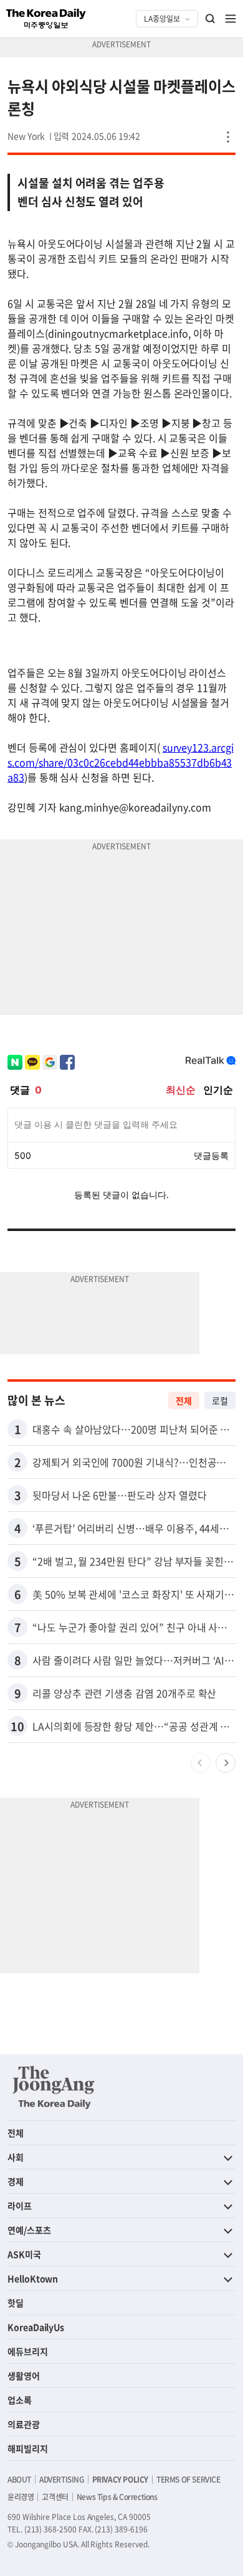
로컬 (220, 1400)
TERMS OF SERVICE (188, 2479)
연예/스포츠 (29, 2230)
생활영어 (24, 2375)
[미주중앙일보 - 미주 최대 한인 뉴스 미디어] (46, 19)
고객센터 (55, 2497)
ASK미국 (24, 2254)
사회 (16, 2157)
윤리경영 (21, 2497)
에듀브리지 (28, 2351)
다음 (226, 1763)
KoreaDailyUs (36, 2327)
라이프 (20, 2206)
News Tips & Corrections (117, 2497)
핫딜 (16, 2303)
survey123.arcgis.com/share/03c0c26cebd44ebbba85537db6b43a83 (121, 762)
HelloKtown (33, 2278)
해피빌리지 (28, 2448)
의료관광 (24, 2424)
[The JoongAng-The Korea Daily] (54, 2087)
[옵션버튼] (228, 137)
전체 (184, 1400)
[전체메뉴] (231, 19)
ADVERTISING (62, 2479)
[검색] (211, 19)
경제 (16, 2181)
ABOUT (19, 2479)
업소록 (20, 2400)
